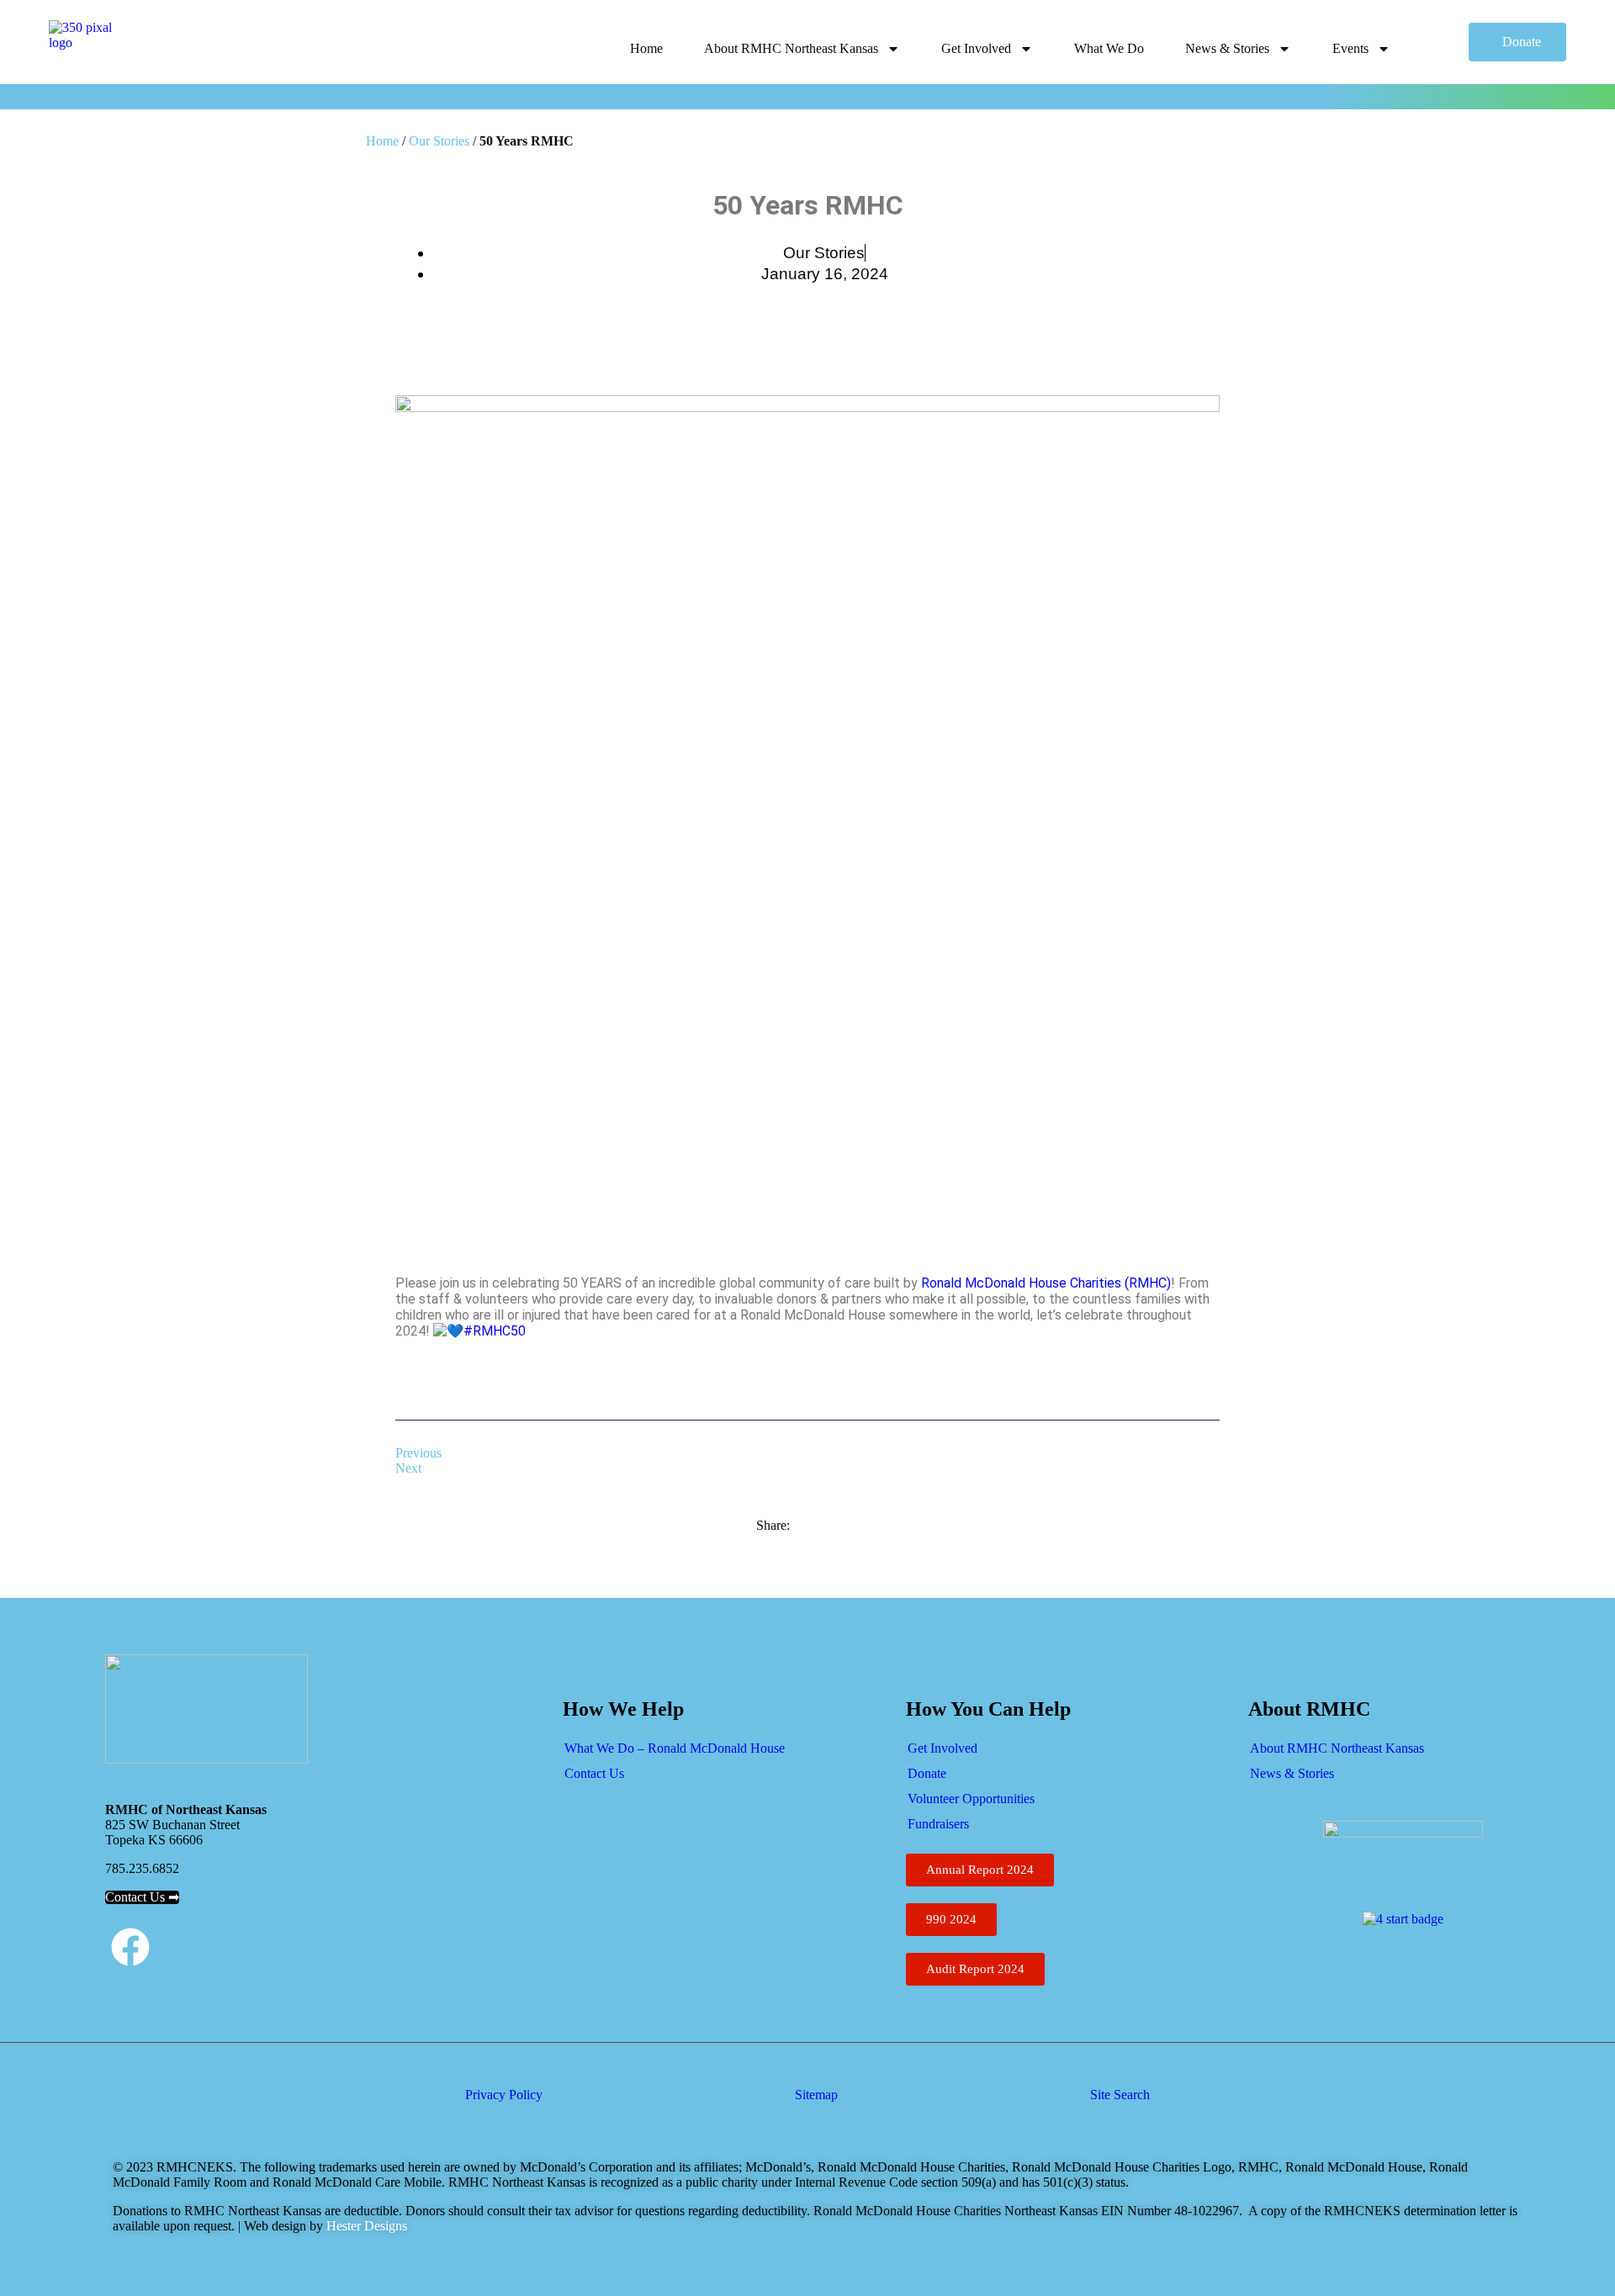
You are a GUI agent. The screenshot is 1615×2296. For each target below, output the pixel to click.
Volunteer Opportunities (971, 1799)
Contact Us (594, 1773)
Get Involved (976, 48)
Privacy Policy (504, 2095)
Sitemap (816, 2095)
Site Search (1120, 2095)
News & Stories (1227, 48)
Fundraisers (938, 1824)
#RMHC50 (495, 1331)
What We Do (1109, 48)
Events (1350, 48)
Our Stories (439, 141)
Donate (927, 1773)
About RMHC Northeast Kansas (791, 48)
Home (646, 48)
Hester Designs (365, 2226)
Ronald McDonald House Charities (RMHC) (1046, 1283)
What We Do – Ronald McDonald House (675, 1748)
